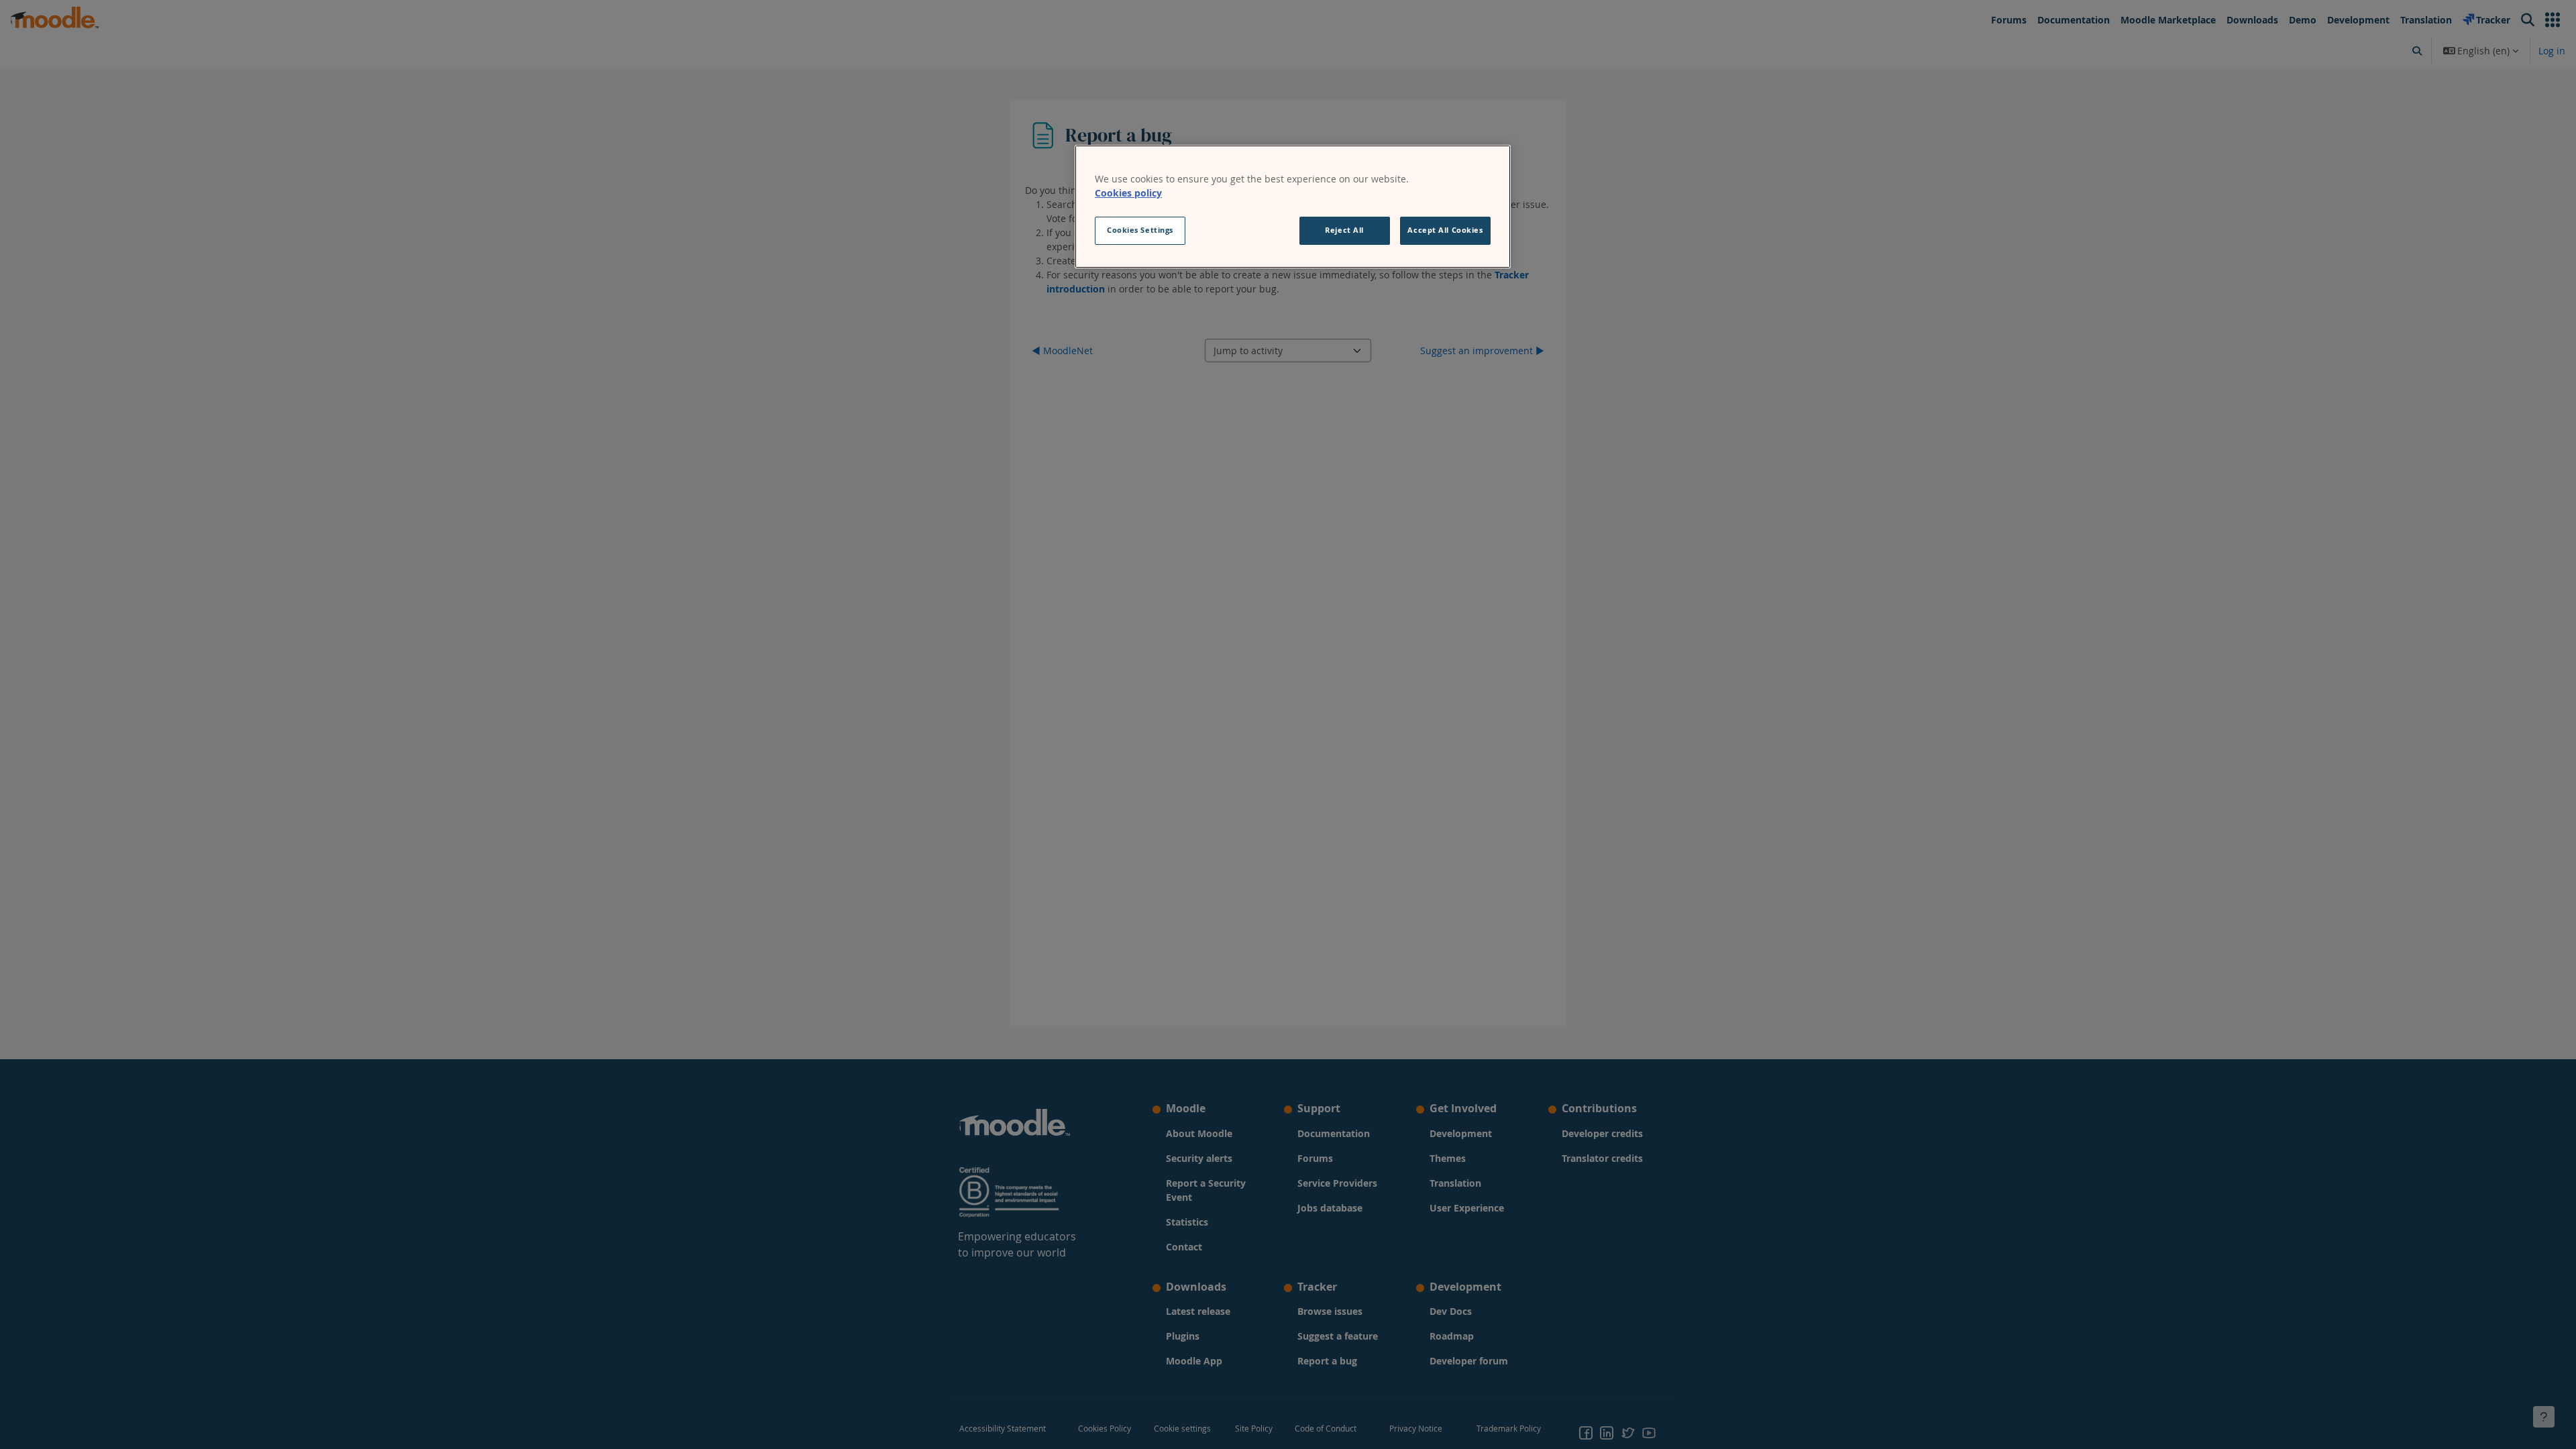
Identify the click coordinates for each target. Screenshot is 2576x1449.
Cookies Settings (1140, 230)
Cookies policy (1128, 193)
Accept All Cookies (1445, 230)
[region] (1293, 207)
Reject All (1344, 230)
